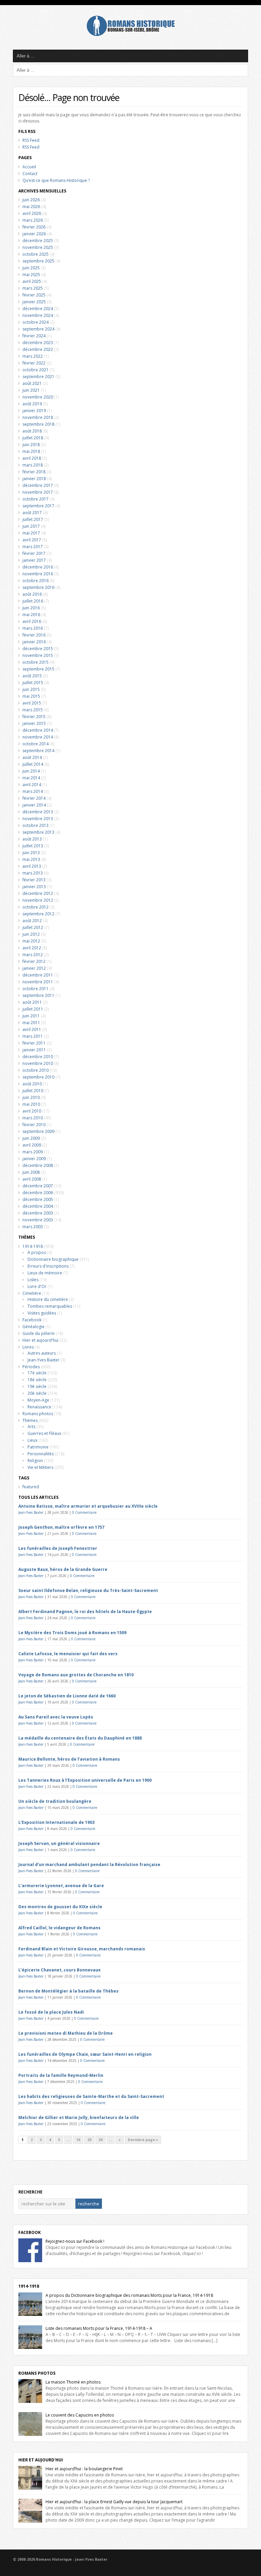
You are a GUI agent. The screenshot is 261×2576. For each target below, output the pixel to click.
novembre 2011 (38, 982)
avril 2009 (32, 1145)
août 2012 (32, 921)
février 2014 (34, 798)
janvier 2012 (34, 968)
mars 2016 (33, 628)
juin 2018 (31, 445)
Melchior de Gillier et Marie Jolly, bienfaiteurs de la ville (79, 2117)
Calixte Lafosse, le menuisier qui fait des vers (68, 1654)
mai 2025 (31, 275)
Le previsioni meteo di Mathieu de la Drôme (66, 2033)
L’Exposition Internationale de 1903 (56, 1822)
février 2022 (34, 363)
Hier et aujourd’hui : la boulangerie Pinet (84, 2469)
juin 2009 (31, 1138)
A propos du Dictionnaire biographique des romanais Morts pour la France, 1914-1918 (129, 2295)
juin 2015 (31, 689)
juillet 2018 (33, 438)
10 (78, 2140)
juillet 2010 (33, 1091)
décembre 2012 (38, 893)
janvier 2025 (34, 302)
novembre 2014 (38, 737)
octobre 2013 (36, 825)
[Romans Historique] (130, 35)
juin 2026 (31, 200)
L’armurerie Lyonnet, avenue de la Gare (61, 1886)
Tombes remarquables (50, 1306)
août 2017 (32, 513)
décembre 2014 (38, 730)
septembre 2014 (38, 751)
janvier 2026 (34, 234)
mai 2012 (31, 941)
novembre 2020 (38, 397)
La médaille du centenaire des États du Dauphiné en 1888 (80, 1738)
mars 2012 (33, 955)
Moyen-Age (38, 1400)
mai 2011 (31, 1023)
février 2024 (34, 336)
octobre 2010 (36, 1070)
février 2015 (34, 717)
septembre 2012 (38, 914)
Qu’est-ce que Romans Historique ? (56, 180)
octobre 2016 (36, 581)
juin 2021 (31, 390)
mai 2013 (31, 859)
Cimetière (32, 1293)
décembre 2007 (38, 1186)
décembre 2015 (38, 649)
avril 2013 (32, 866)
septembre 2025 (38, 261)
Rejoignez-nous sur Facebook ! (75, 2241)
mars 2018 (33, 465)
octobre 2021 (36, 370)
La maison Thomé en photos (73, 2382)
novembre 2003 (38, 1220)
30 (101, 2140)
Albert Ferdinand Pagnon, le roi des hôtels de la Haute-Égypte (85, 1612)
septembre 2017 (38, 506)
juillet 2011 (33, 1009)
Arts (31, 1427)
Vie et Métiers (40, 1467)
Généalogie (33, 1327)
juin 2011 (31, 1016)
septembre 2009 (38, 1131)
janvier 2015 (34, 723)
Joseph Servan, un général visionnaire (59, 1843)
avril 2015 (32, 703)
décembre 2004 (38, 1206)
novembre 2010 (38, 1063)
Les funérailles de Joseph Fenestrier (58, 1548)
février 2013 (34, 880)
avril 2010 (32, 1111)
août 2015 (32, 676)
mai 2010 (31, 1104)
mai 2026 (31, 207)
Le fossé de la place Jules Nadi (51, 2012)
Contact (30, 174)
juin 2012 (31, 934)
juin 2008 (31, 1172)
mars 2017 (33, 547)
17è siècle (37, 1373)
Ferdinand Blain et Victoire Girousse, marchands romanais (82, 1949)
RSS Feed (31, 140)
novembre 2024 (38, 315)
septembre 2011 (38, 995)
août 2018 (32, 431)
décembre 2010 (38, 1057)
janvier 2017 (34, 560)
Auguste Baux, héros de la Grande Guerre (63, 1569)
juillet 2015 (33, 683)
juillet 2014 (33, 764)
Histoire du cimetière (48, 1299)
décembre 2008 (38, 1165)
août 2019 (32, 404)
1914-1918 (33, 1246)
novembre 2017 (38, 492)
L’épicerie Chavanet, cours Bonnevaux (59, 1970)
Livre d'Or (37, 1286)
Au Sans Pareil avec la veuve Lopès (56, 1717)
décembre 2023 (38, 343)
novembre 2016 (38, 574)
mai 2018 (31, 451)
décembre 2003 (38, 1213)
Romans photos (38, 1414)
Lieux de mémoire (45, 1273)
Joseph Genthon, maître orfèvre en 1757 (61, 1527)
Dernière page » (143, 2140)
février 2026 (34, 227)
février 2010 (34, 1125)
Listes (33, 1280)
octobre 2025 (36, 254)
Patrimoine (38, 1447)
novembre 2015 (38, 655)
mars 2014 (33, 791)
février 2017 (34, 553)
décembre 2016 (38, 567)
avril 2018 (32, 458)
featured (31, 1487)
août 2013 (32, 839)
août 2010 (32, 1084)
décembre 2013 (38, 812)
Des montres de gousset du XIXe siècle (60, 1907)
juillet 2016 (33, 601)
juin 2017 (31, 526)
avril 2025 (32, 281)
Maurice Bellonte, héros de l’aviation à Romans (69, 1759)
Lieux (32, 1440)
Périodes (31, 1367)
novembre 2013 (38, 819)
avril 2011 (32, 1029)
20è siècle (37, 1393)
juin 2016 (31, 608)
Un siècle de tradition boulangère (55, 1801)
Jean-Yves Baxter (43, 1360)
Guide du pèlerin (39, 1333)
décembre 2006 (38, 1193)
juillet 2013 (33, 846)
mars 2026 (33, 220)
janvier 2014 (34, 805)
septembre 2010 (38, 1077)
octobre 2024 (36, 322)
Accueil (29, 167)
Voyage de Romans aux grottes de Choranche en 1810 (76, 1675)
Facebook (32, 1320)
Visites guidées (42, 1313)
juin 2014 (31, 771)
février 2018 (34, 472)
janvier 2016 (34, 642)
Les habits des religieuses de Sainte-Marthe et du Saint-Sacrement (91, 2096)
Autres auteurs (42, 1353)
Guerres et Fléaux (44, 1433)
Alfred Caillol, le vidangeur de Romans (59, 1928)
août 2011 (32, 1002)
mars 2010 (33, 1118)
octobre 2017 (36, 499)
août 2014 (32, 757)
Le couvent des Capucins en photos (80, 2415)
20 (89, 2140)
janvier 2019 (34, 411)
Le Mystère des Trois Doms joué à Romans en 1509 (72, 1633)
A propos (37, 1252)
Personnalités (41, 1454)
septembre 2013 (38, 832)
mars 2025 (33, 288)
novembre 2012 (38, 900)
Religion (35, 1461)
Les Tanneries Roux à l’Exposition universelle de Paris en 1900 (85, 1780)
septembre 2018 (38, 424)
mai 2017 (31, 533)
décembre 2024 (38, 309)
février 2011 (34, 1043)
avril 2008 (32, 1179)
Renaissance (39, 1407)
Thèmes (30, 1420)
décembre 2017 (38, 485)
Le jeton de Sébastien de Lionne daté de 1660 (67, 1696)
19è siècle (37, 1386)
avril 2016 (32, 621)
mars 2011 (33, 1036)
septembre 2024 (38, 329)
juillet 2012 (33, 927)
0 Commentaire (84, 1512)
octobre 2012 (36, 907)
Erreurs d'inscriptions (48, 1266)
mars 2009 (33, 1152)
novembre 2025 (38, 247)
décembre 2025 (38, 241)
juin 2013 (31, 853)
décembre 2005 (38, 1199)
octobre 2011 (36, 989)
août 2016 (32, 594)
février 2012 (34, 961)
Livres (28, 1347)
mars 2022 (33, 356)
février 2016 (34, 635)
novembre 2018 (38, 417)
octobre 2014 (36, 744)
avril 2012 (32, 948)
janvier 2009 (34, 1159)
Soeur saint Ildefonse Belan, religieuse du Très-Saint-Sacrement (88, 1590)
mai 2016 (31, 615)
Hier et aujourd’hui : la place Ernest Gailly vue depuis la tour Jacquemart (114, 2502)
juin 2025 (31, 268)
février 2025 (34, 295)
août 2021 (32, 383)
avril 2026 (32, 213)
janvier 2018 (34, 479)
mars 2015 (33, 710)
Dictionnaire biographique (53, 1259)
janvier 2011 (34, 1050)
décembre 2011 (38, 975)
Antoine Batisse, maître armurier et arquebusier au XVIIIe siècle (88, 1506)
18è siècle (37, 1380)
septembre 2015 (38, 669)
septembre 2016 (38, 587)
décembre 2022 (38, 349)
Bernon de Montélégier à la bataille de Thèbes (68, 1991)
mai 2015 (31, 696)
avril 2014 (32, 785)
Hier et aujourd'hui (40, 1340)
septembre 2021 (38, 377)
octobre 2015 (36, 662)
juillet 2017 (33, 519)
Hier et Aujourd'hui (41, 2460)
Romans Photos (37, 2373)
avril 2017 (32, 540)
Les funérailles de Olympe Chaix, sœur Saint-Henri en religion (85, 2054)
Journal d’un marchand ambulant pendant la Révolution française (89, 1865)
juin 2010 (31, 1097)
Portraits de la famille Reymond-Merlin (61, 2075)
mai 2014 (31, 778)
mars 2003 (33, 1227)
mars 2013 (33, 873)
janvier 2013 (34, 887)
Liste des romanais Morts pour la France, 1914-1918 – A (99, 2328)
